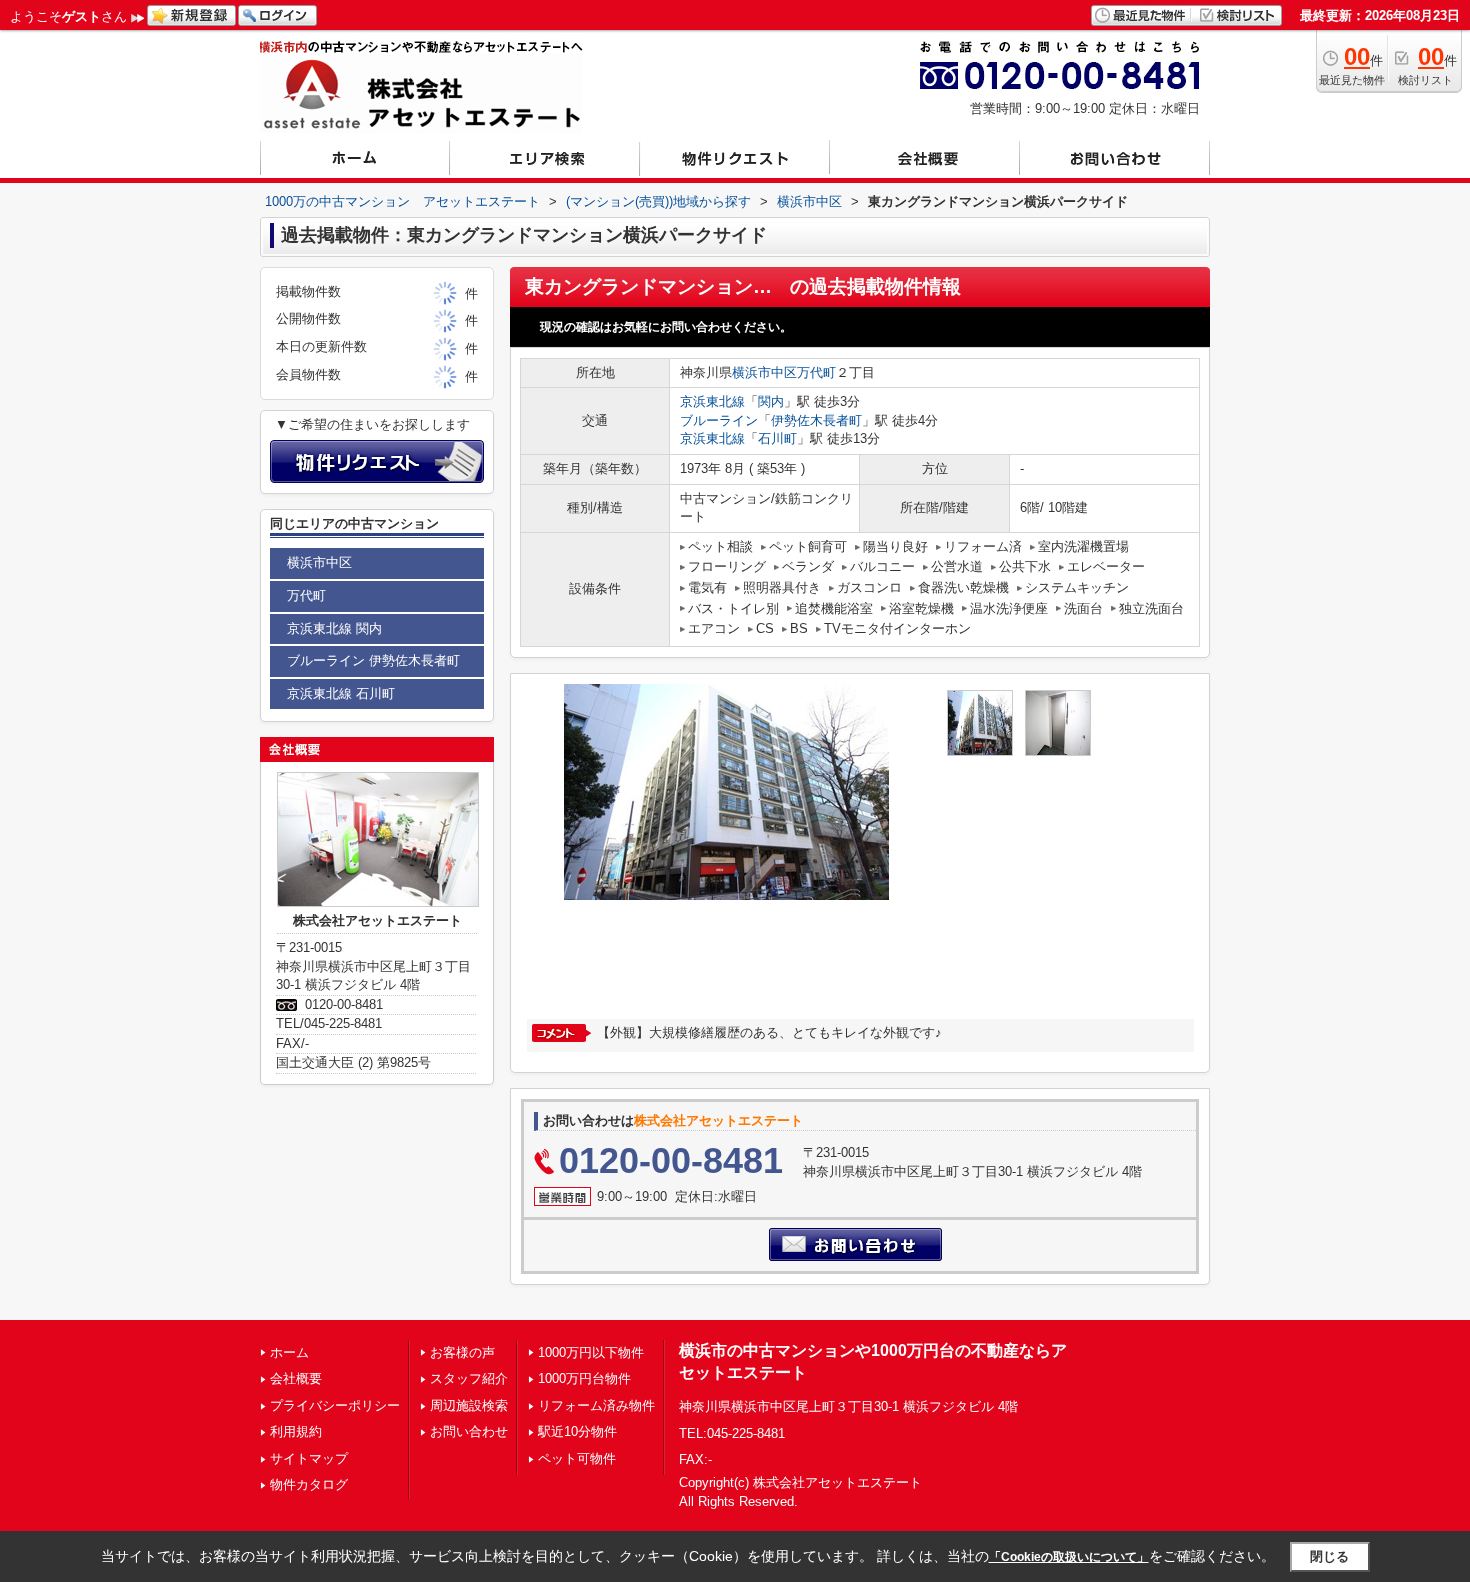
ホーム (289, 1352)
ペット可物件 (577, 1458)
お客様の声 (462, 1352)
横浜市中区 (764, 372)
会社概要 (296, 1378)
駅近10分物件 (577, 1431)
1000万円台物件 (584, 1378)
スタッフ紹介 (469, 1378)
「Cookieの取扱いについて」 (1069, 1557)
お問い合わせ (469, 1431)
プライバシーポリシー (335, 1405)
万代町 (816, 372)
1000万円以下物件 (591, 1352)
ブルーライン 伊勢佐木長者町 (373, 660)
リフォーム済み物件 (596, 1405)
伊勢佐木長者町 (816, 420)
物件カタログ (309, 1484)
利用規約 (296, 1431)
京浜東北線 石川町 (341, 693)
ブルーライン (719, 420)
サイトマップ (309, 1458)
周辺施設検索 (469, 1405)
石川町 (777, 438)
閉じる (1329, 1556)
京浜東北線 (712, 401)
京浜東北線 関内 (334, 628)
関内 (771, 401)
